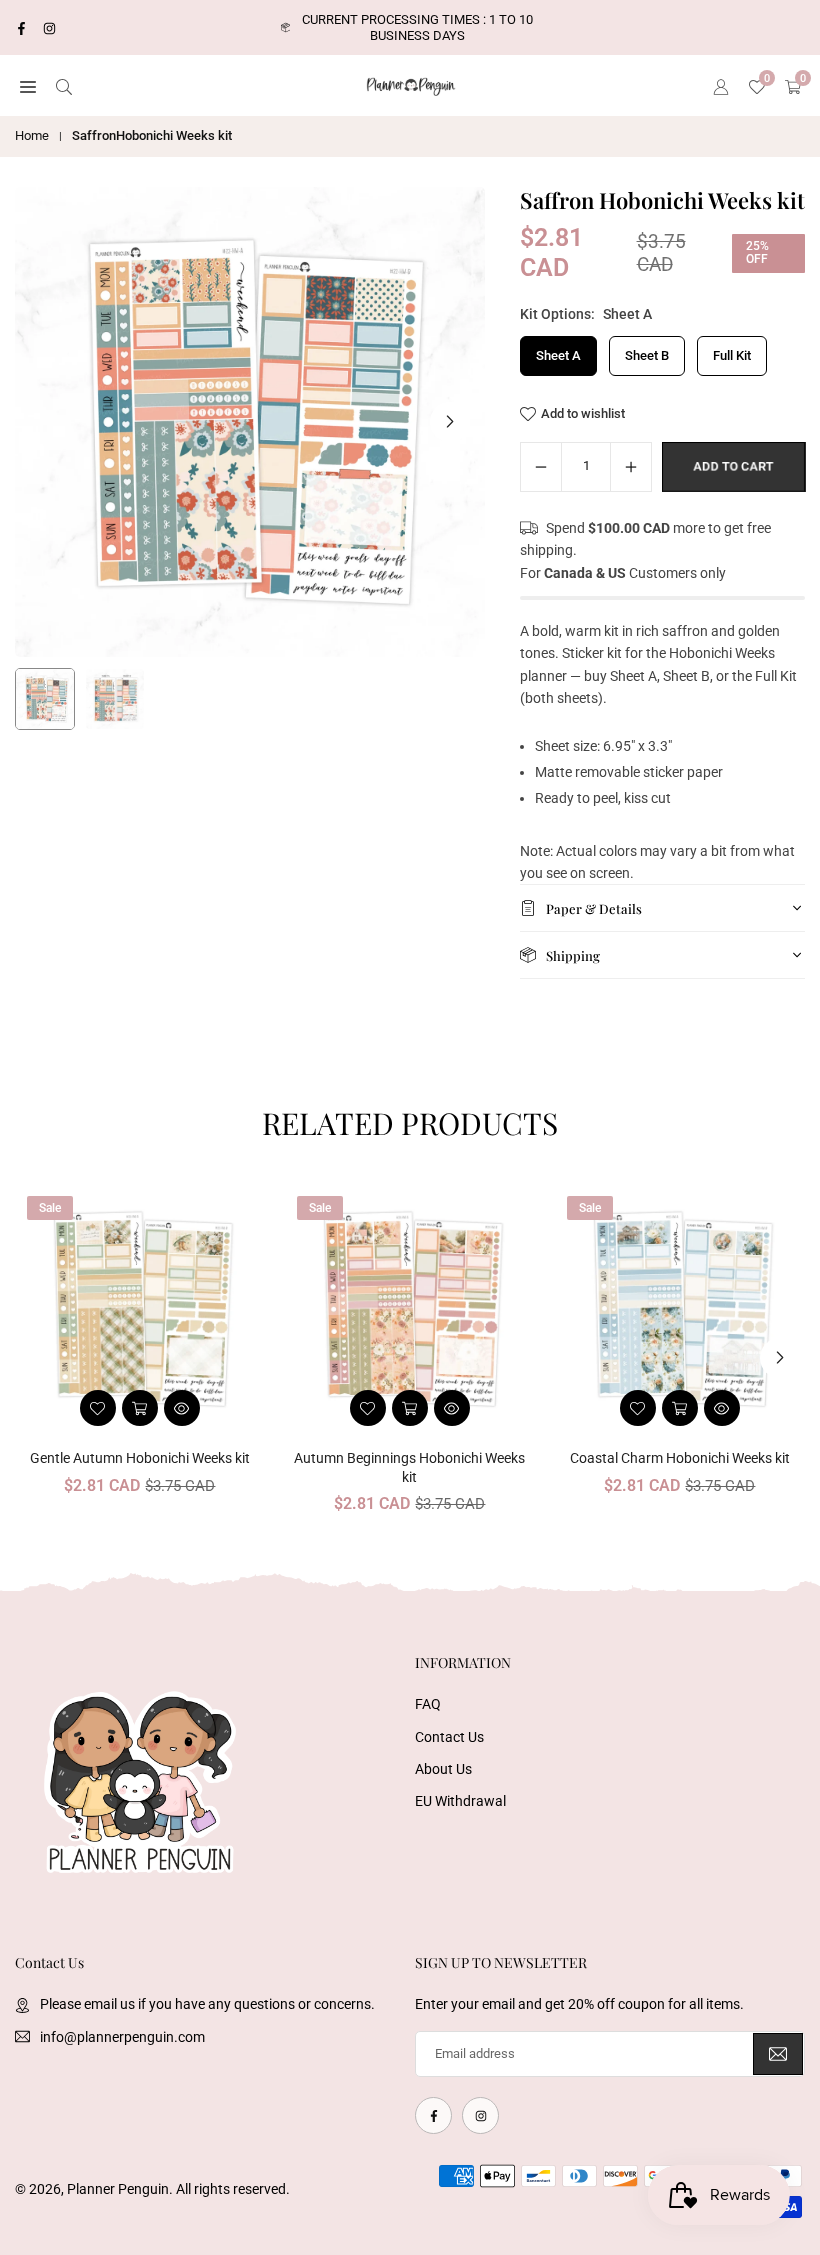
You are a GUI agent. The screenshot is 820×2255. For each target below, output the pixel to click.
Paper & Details (594, 908)
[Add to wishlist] (98, 1408)
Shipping (573, 955)
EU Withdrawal (460, 1801)
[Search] (64, 86)
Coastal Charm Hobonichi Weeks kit (680, 1458)
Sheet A (558, 355)
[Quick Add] (140, 1408)
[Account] (721, 86)
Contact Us (449, 1737)
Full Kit (732, 355)
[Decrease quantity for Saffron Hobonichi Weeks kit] (541, 467)
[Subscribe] (778, 2054)
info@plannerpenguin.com (122, 2037)
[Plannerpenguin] (411, 84)
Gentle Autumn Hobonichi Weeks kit (140, 1458)
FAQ (428, 1704)
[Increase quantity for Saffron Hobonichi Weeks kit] (631, 467)
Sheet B (647, 355)
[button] (28, 86)
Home (32, 135)
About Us (443, 1769)
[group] (250, 422)
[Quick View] (182, 1408)
